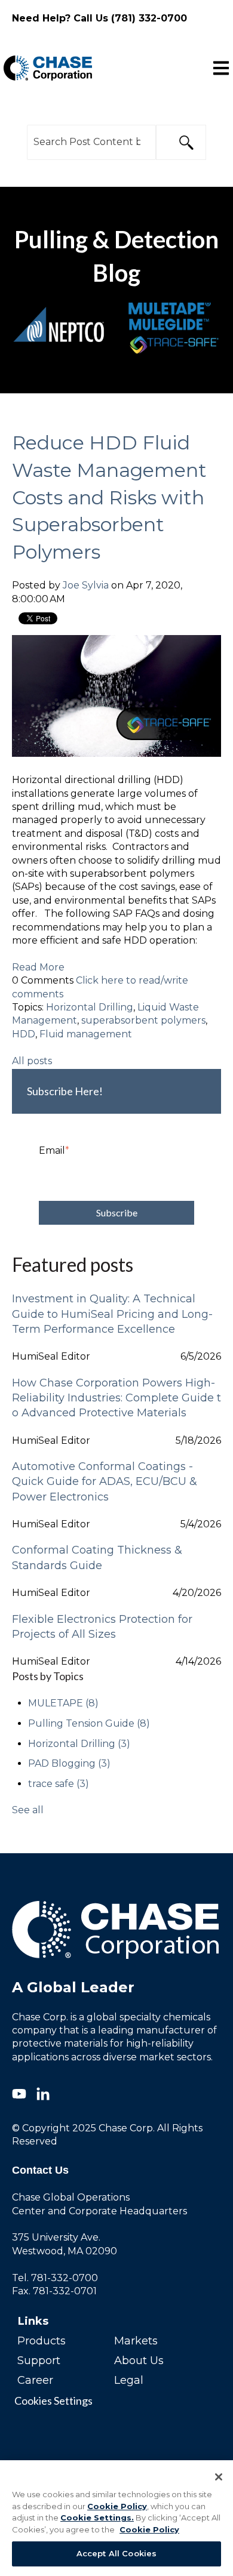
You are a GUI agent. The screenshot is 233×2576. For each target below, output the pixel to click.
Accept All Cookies (116, 2553)
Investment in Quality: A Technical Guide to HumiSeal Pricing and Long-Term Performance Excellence (112, 1314)
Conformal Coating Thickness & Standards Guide (97, 1557)
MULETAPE (63, 1703)
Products (42, 2341)
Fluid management (86, 1034)
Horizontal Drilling (90, 1007)
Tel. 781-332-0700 (55, 2278)
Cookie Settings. (97, 2518)
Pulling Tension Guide (89, 1723)
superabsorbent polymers (143, 1020)
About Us (139, 2361)
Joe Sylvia (86, 585)
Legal (129, 2380)
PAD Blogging (69, 1763)
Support (39, 2361)
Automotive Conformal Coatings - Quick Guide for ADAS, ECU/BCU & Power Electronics (105, 1481)
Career (35, 2380)
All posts (32, 1061)
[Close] (219, 2477)
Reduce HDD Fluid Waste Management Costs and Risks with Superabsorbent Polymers (109, 497)
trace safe (59, 1784)
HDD (24, 1034)
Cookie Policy (117, 2506)
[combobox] (91, 142)
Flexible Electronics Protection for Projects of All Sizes (102, 1627)
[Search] (181, 142)
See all (28, 1810)
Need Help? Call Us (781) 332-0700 (99, 18)
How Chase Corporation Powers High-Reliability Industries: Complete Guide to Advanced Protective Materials (116, 1398)
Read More (38, 967)
